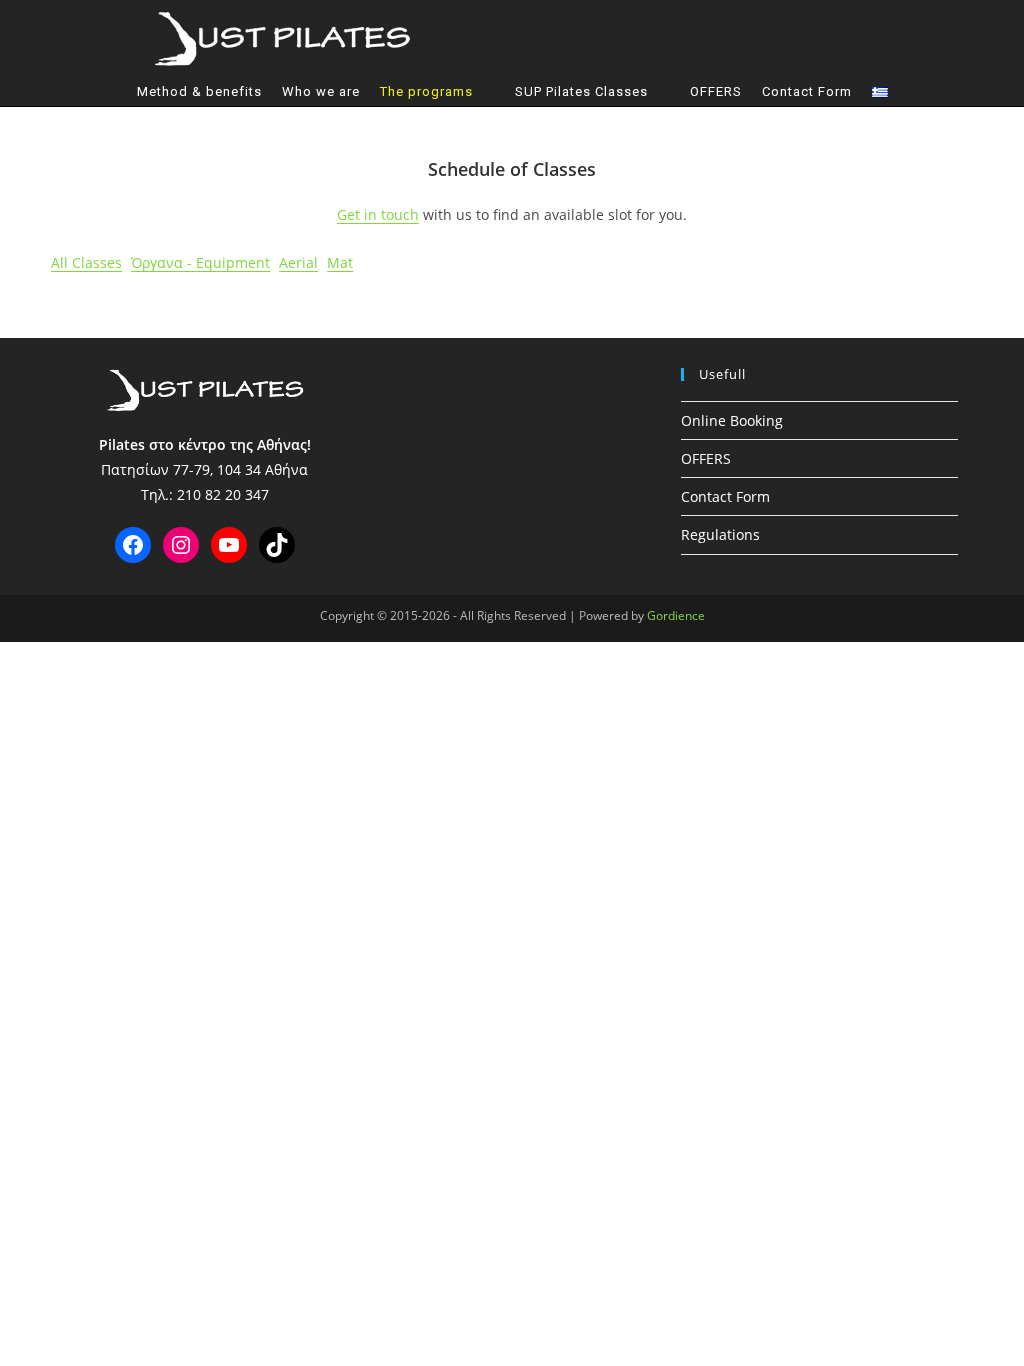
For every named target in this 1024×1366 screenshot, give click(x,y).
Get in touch (378, 214)
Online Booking (732, 420)
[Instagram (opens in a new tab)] (726, 37)
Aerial (298, 262)
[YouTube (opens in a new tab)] (758, 37)
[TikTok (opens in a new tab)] (790, 37)
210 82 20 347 (223, 494)
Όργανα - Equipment (200, 262)
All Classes (86, 262)
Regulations (720, 534)
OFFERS (706, 458)
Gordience (676, 615)
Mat (340, 262)
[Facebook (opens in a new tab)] (694, 37)
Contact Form (725, 496)
